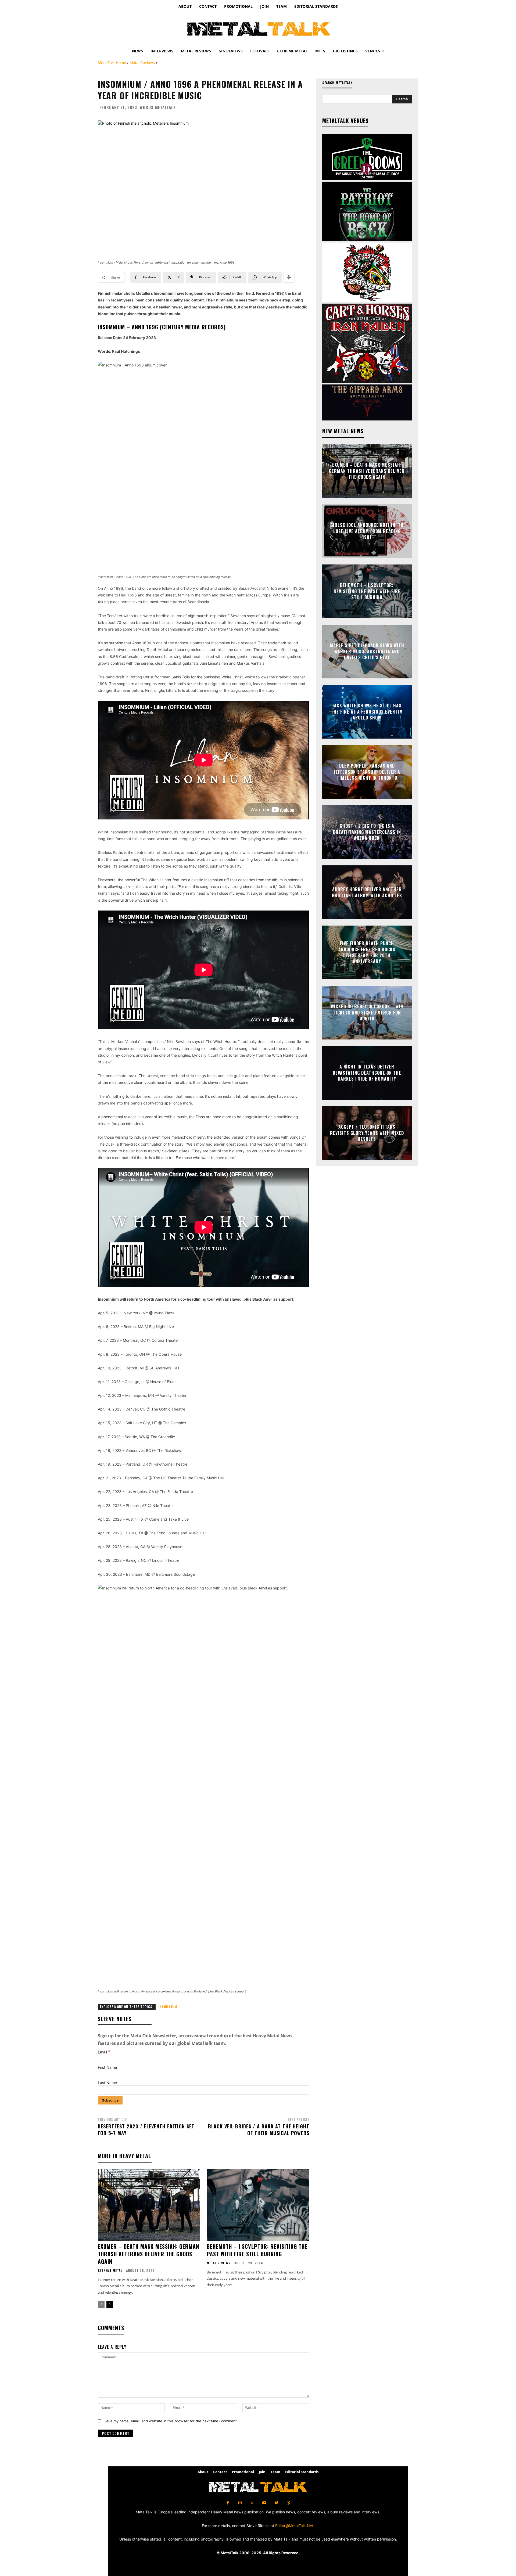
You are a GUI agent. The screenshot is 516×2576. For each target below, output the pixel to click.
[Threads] (288, 2503)
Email (104, 2052)
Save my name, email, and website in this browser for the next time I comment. (171, 2421)
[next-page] (110, 2304)
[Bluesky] (276, 2503)
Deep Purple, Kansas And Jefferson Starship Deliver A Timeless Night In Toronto (367, 772)
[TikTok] (252, 2503)
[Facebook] (228, 2503)
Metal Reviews (142, 62)
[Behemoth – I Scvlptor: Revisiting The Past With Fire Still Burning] (258, 2205)
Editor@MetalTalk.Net (294, 2526)
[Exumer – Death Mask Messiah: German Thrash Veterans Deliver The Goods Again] (149, 2205)
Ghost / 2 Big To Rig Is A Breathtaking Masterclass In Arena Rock (367, 832)
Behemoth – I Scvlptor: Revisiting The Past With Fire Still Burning (257, 2250)
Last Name (107, 2083)
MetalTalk (165, 107)
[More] (289, 277)
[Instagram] (240, 2503)
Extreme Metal (110, 2271)
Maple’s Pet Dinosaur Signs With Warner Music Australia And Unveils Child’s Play (367, 652)
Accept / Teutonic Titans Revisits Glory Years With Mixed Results (367, 1133)
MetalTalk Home (112, 62)
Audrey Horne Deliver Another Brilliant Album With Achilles (367, 892)
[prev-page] (101, 2304)
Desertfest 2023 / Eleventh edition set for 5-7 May (146, 2130)
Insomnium (168, 2007)
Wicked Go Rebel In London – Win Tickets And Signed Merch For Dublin (367, 1013)
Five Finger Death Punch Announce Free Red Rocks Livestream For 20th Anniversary (367, 952)
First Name (107, 2067)
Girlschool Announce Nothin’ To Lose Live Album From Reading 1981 (367, 531)
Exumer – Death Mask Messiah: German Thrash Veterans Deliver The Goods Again (148, 2254)
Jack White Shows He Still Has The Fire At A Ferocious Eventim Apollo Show (367, 712)
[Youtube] (264, 2503)
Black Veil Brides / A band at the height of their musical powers (259, 2130)
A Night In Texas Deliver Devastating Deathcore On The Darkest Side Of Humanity (367, 1073)
